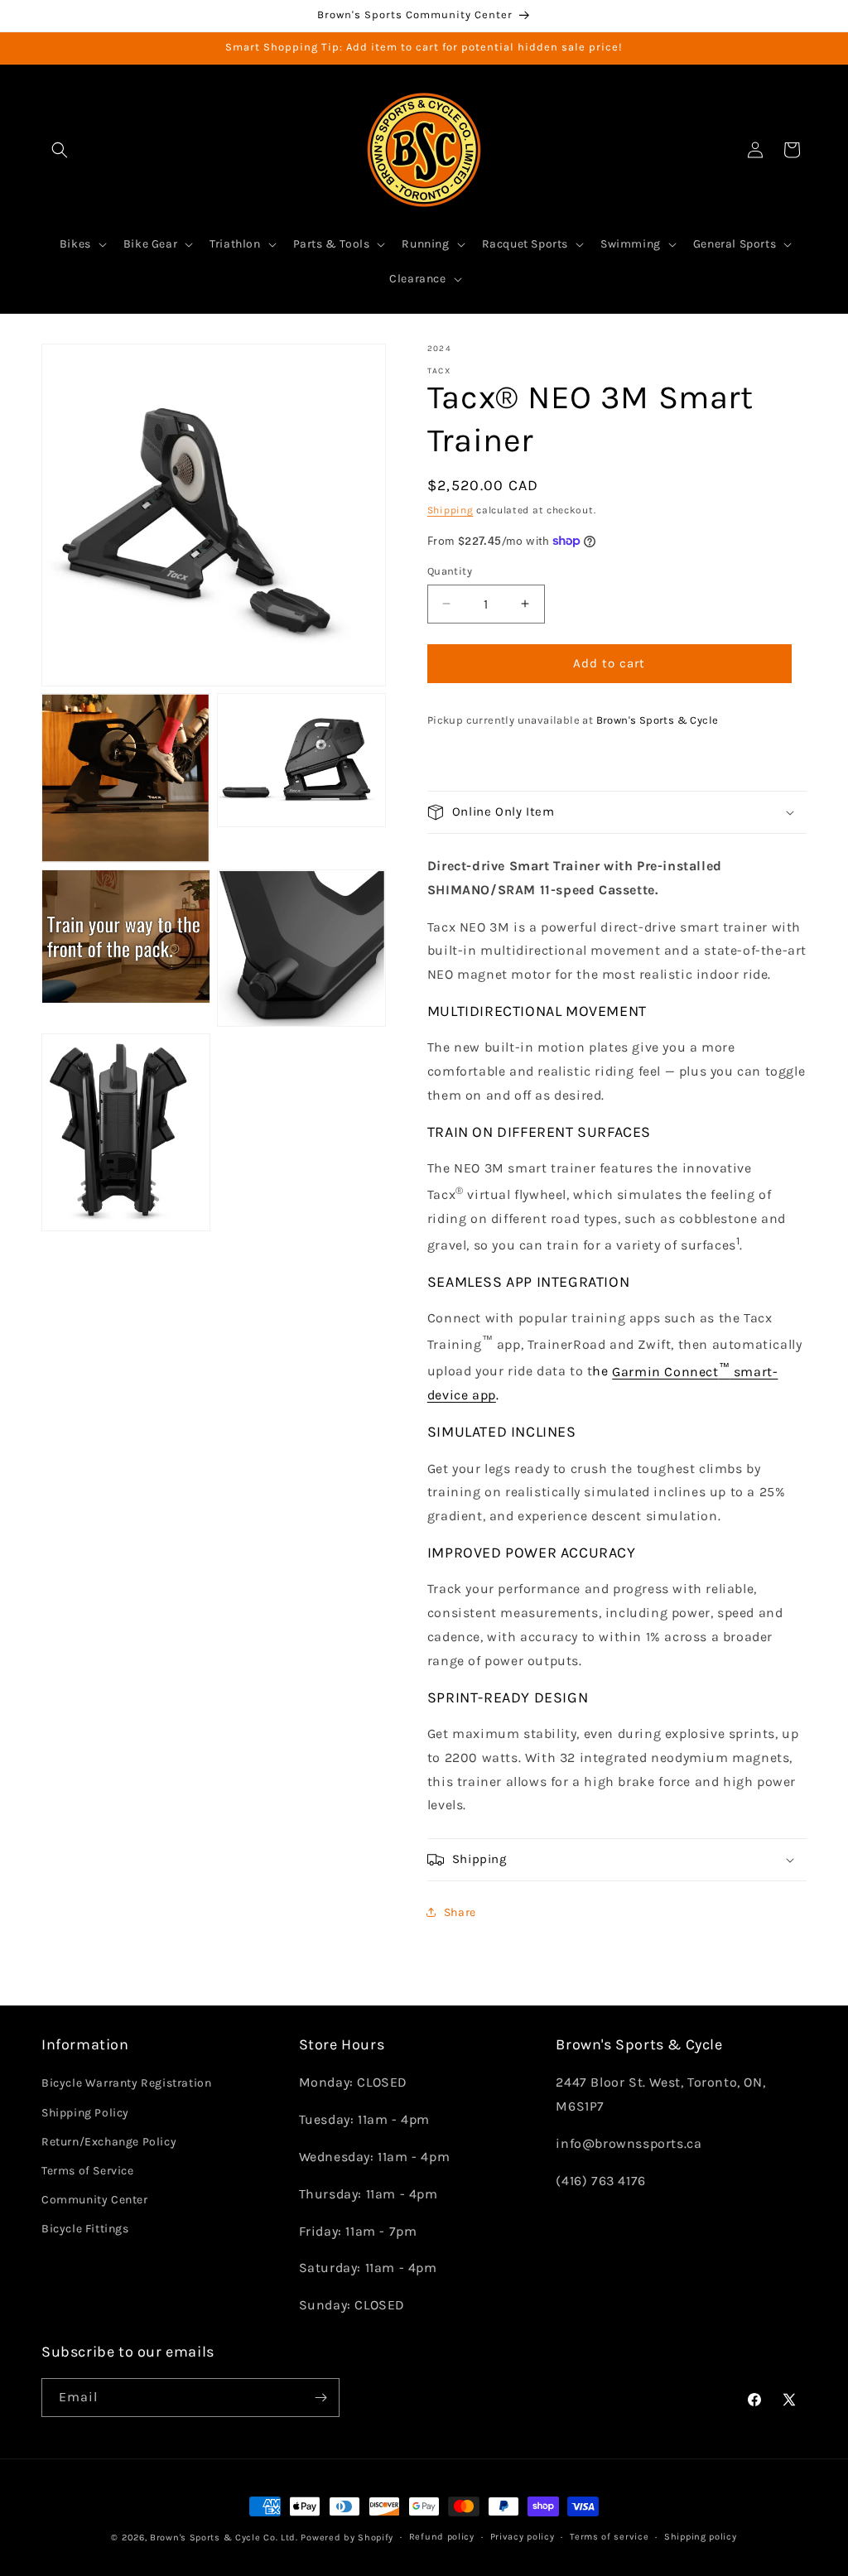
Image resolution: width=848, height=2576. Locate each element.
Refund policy (442, 2537)
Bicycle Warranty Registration (126, 2083)
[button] (60, 150)
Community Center (95, 2200)
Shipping (450, 510)
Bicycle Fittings (85, 2229)
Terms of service (609, 2537)
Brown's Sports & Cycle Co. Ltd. (224, 2537)
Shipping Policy (85, 2113)
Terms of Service (88, 2171)
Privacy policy (523, 2537)
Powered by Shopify (347, 2537)
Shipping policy (701, 2537)
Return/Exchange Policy (109, 2142)
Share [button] (460, 1912)
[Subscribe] (320, 2398)
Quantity (450, 571)
